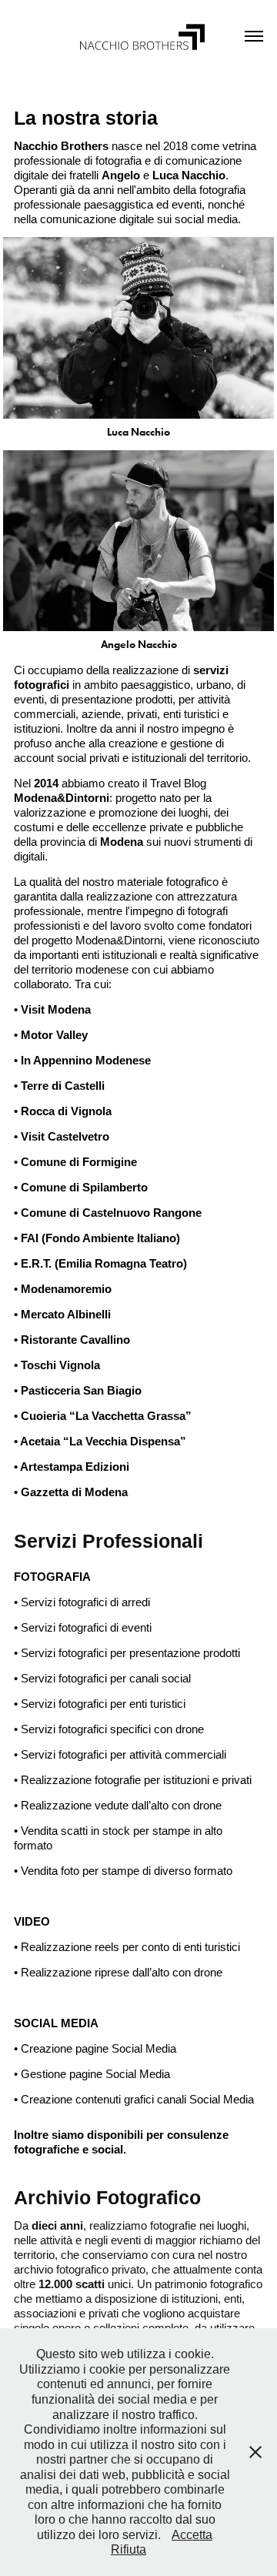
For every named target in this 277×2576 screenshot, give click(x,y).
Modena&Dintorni (62, 798)
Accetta (192, 2535)
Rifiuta (128, 2549)
